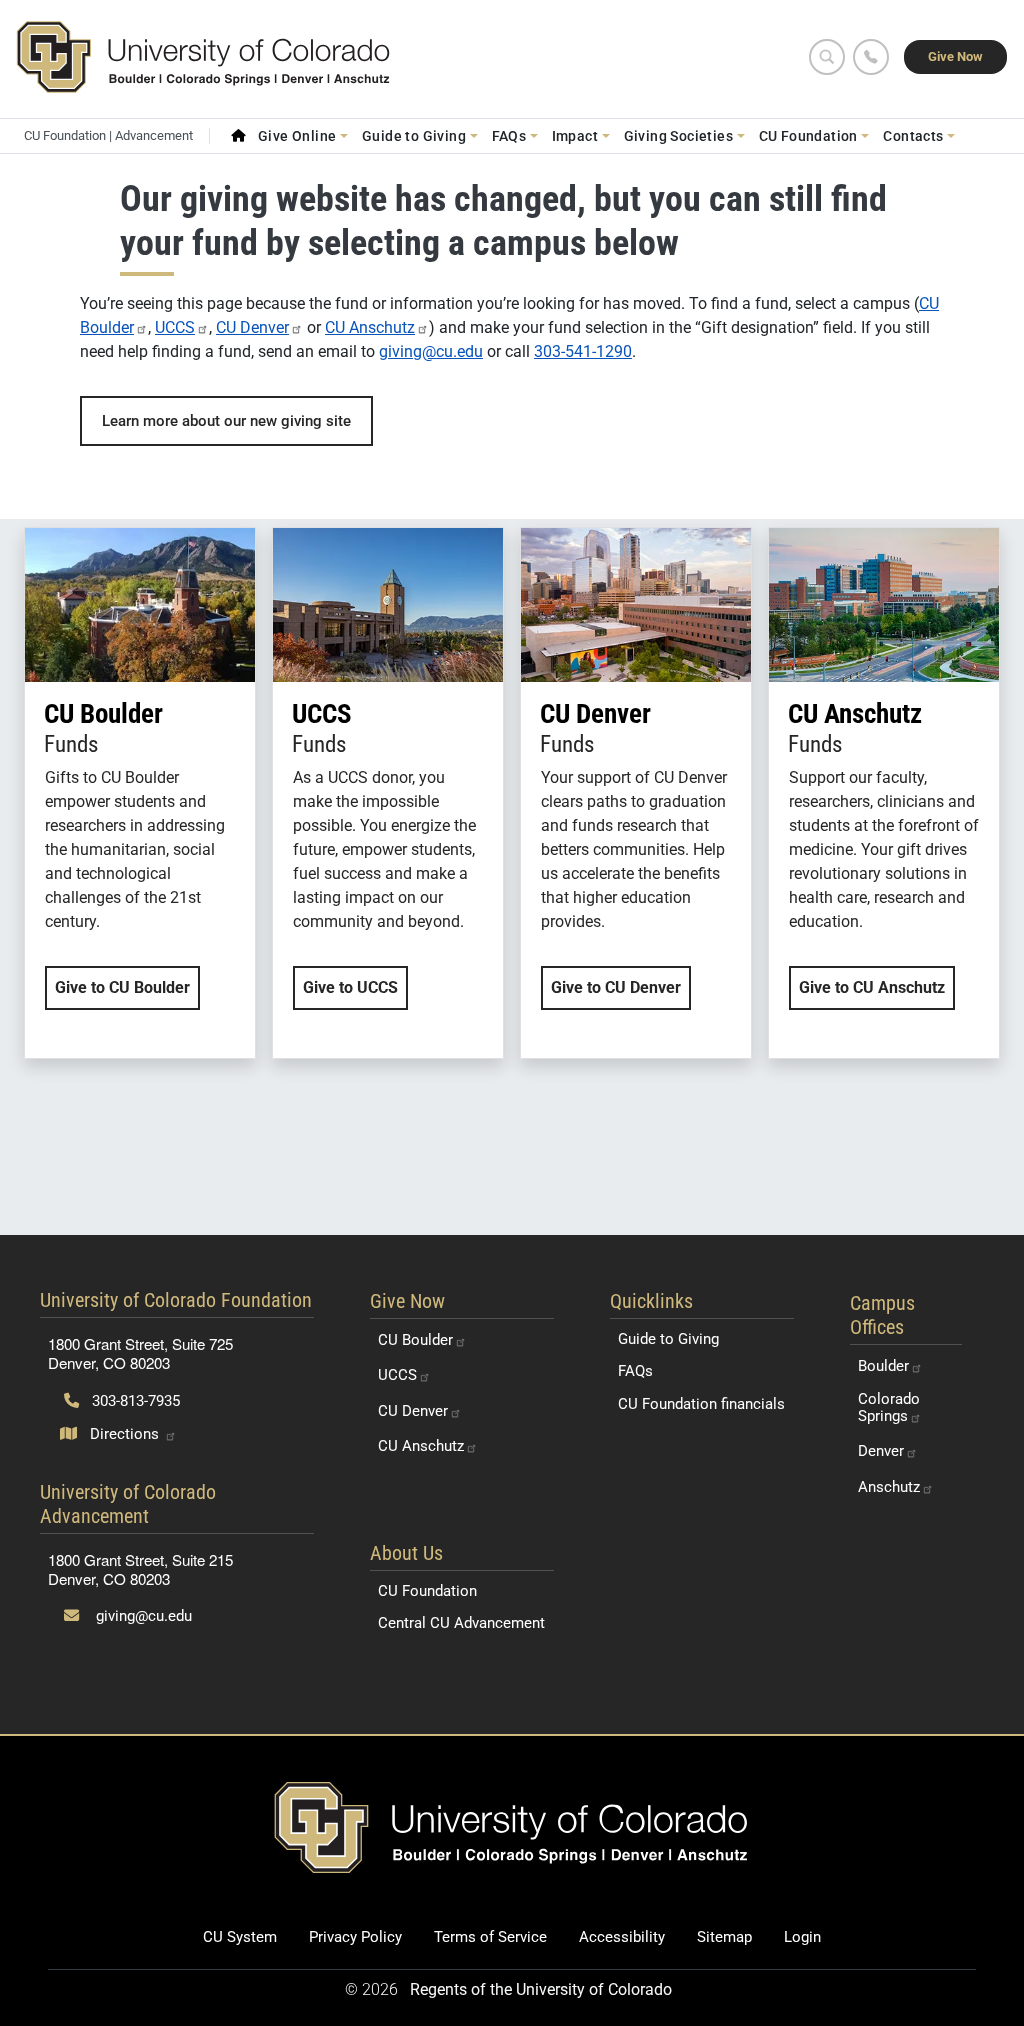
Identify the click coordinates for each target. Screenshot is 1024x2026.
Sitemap (724, 1937)
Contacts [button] (913, 136)
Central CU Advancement (461, 1623)
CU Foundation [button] (808, 136)
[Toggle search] (827, 57)
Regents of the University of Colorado (541, 1989)
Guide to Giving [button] (414, 136)
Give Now (955, 56)
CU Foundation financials (701, 1404)
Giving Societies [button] (679, 136)
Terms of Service (490, 1937)
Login (802, 1937)
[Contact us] (871, 57)
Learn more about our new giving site (226, 421)
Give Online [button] (297, 136)
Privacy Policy (355, 1937)
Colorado (889, 1407)
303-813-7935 (134, 1401)
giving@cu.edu (431, 351)
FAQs (635, 1371)
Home (238, 136)
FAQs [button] (509, 136)
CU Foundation (427, 1591)
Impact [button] (575, 136)
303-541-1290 (583, 351)
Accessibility (622, 1937)
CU (252, 327)
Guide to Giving (668, 1339)
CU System (240, 1937)
